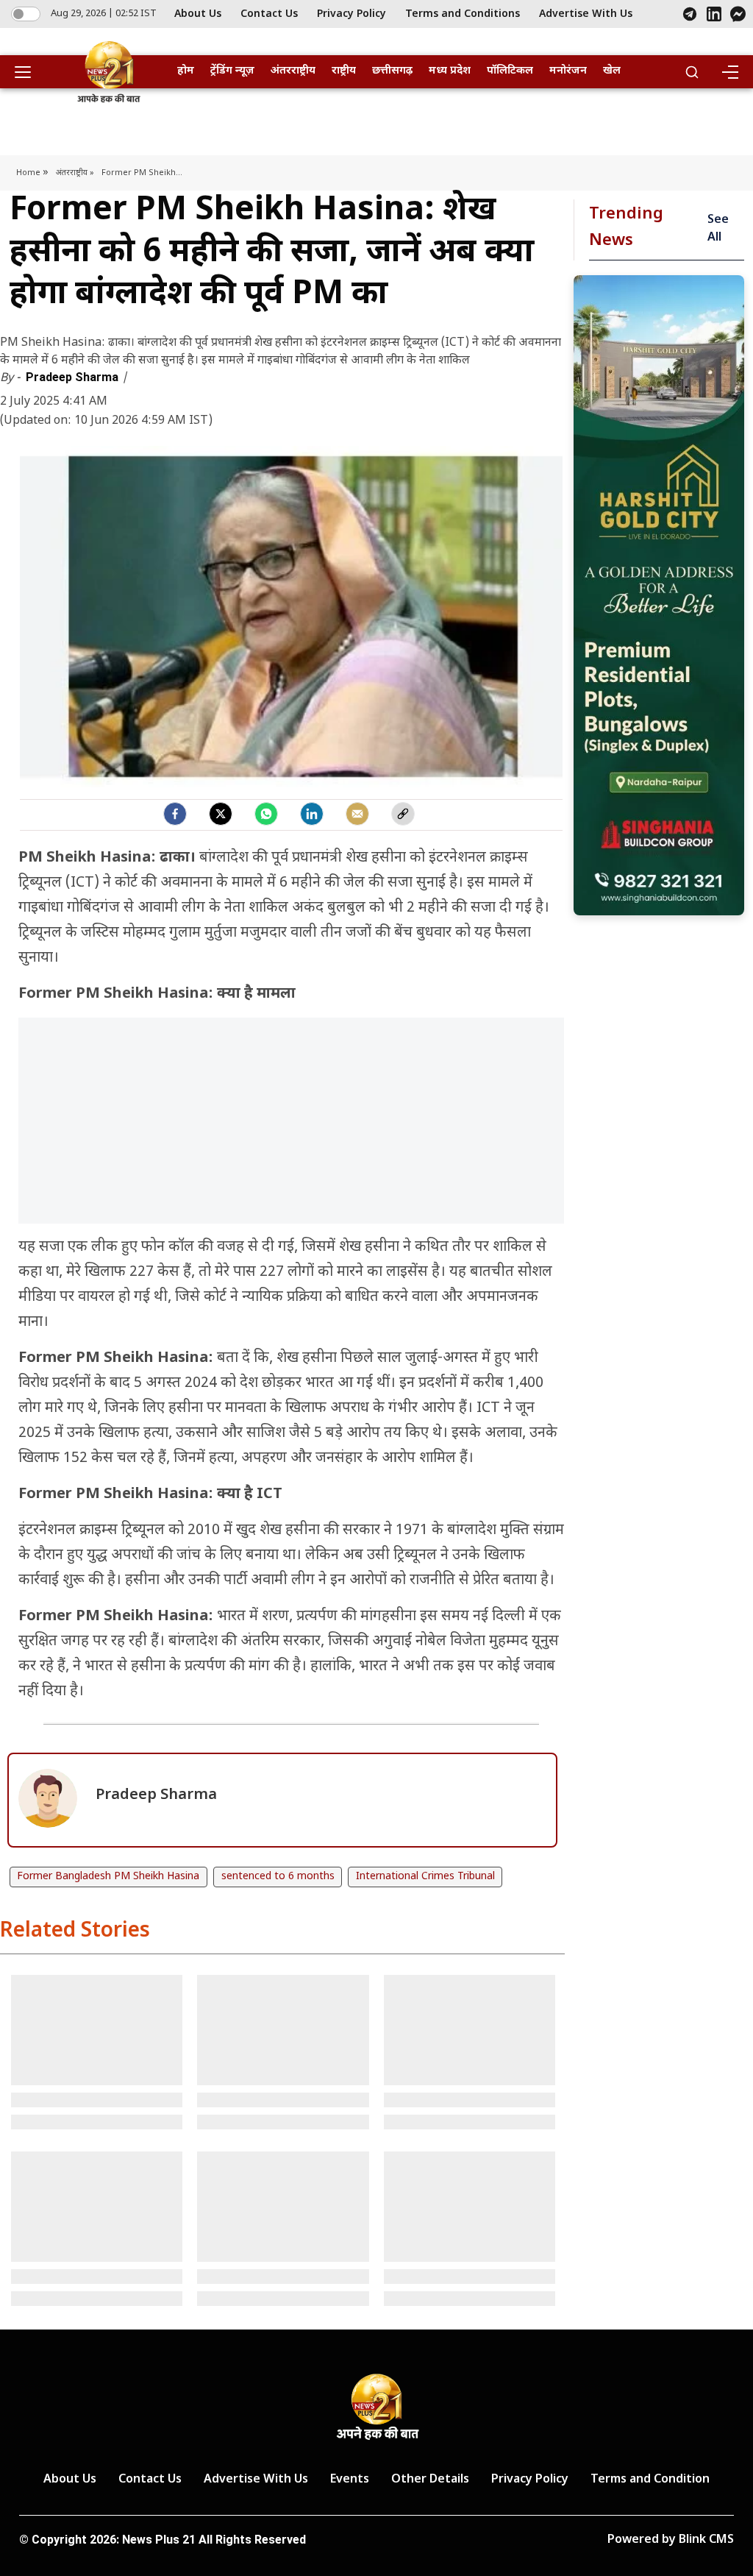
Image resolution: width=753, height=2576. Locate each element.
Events (350, 2480)
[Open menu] (28, 72)
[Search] (692, 72)
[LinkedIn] (714, 14)
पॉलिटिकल (510, 71)
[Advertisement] (291, 1128)
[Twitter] (221, 814)
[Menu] (729, 72)
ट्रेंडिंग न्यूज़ (232, 71)
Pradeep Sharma (74, 377)
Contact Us (269, 14)
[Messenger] (738, 14)
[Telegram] (690, 14)
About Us (198, 14)
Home (29, 173)
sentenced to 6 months (278, 1877)
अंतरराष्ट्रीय (293, 71)
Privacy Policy (351, 14)
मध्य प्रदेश (450, 71)
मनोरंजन (568, 71)
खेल (612, 71)
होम (186, 71)
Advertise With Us (586, 14)
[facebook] (175, 814)
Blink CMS (706, 2540)
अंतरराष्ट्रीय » (75, 173)
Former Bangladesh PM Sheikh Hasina (108, 1877)
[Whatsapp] (266, 814)
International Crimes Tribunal (425, 1877)
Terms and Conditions (463, 14)
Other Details (430, 2480)
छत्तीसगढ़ (392, 71)
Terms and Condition (650, 2480)
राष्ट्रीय (344, 71)
